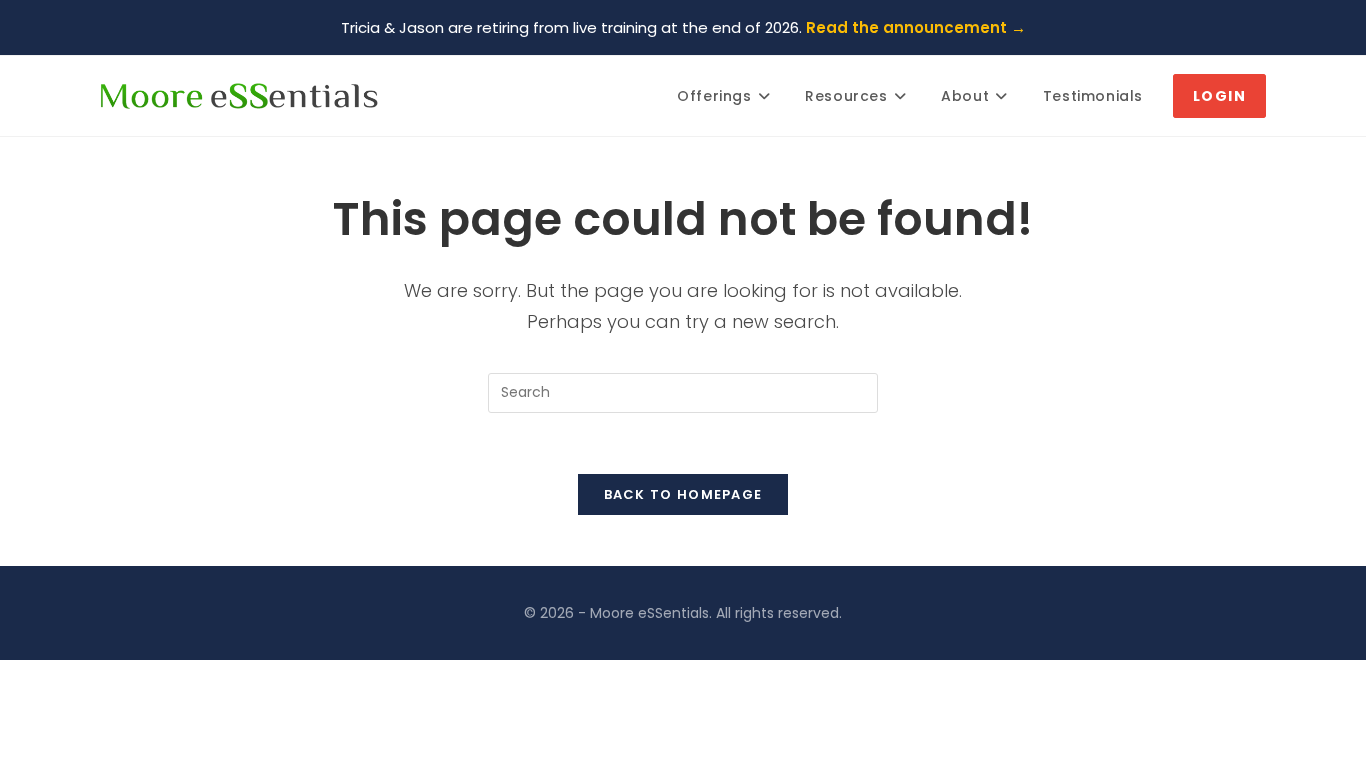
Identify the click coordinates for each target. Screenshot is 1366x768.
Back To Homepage (683, 494)
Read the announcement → (916, 27)
